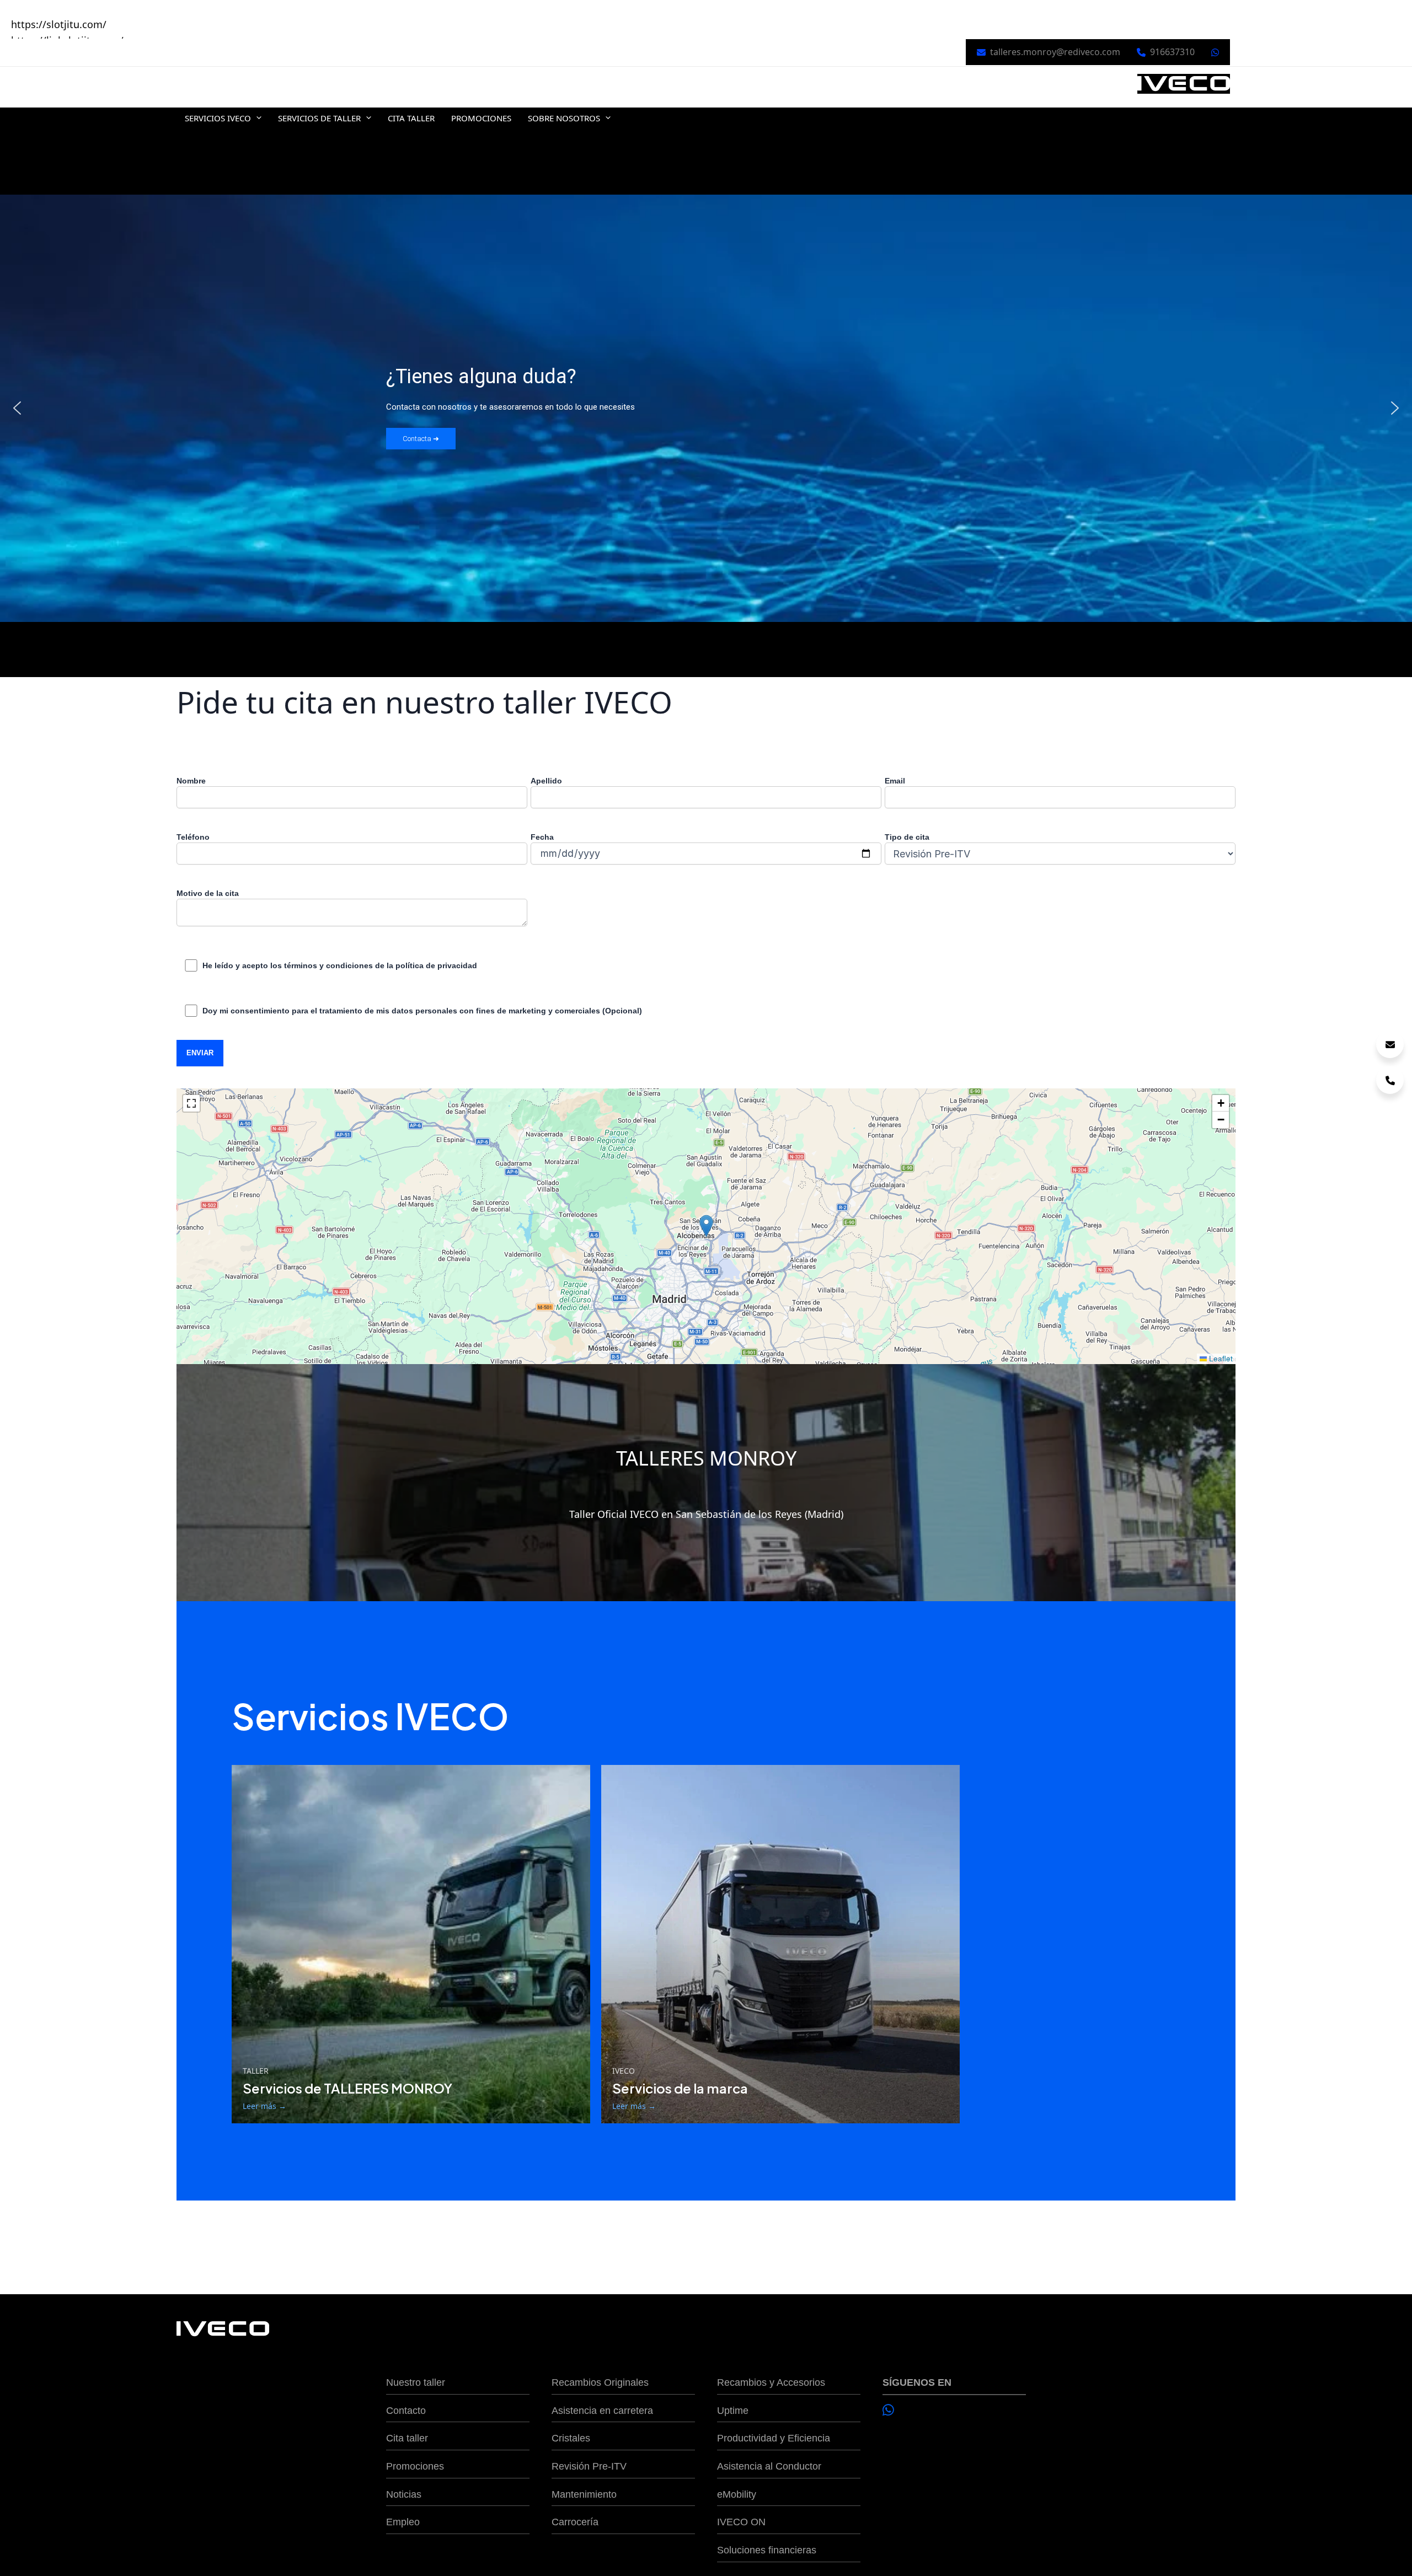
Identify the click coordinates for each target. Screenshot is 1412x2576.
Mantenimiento (584, 2494)
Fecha (542, 837)
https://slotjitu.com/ (59, 24)
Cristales (571, 2438)
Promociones (415, 2466)
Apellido (546, 781)
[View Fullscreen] (191, 1103)
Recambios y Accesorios (771, 2382)
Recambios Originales (600, 2382)
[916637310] (1390, 1080)
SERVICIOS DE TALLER (319, 118)
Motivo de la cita (208, 893)
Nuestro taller (416, 2382)
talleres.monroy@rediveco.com (1055, 52)
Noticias (404, 2494)
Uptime (733, 2411)
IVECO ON (741, 2522)
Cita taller (407, 2438)
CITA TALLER (411, 118)
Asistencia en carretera (602, 2411)
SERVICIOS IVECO (218, 118)
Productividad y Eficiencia (774, 2438)
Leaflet (1220, 1358)
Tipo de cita (907, 837)
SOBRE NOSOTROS (564, 118)
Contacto (406, 2411)
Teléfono (193, 837)
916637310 (1172, 52)
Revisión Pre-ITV (589, 2466)
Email (895, 781)
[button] (256, 118)
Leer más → (264, 2106)
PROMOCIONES (481, 118)
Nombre (191, 781)
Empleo (403, 2522)
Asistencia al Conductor (769, 2466)
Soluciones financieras (767, 2550)
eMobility (737, 2494)
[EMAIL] (1390, 1044)
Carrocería (575, 2522)
